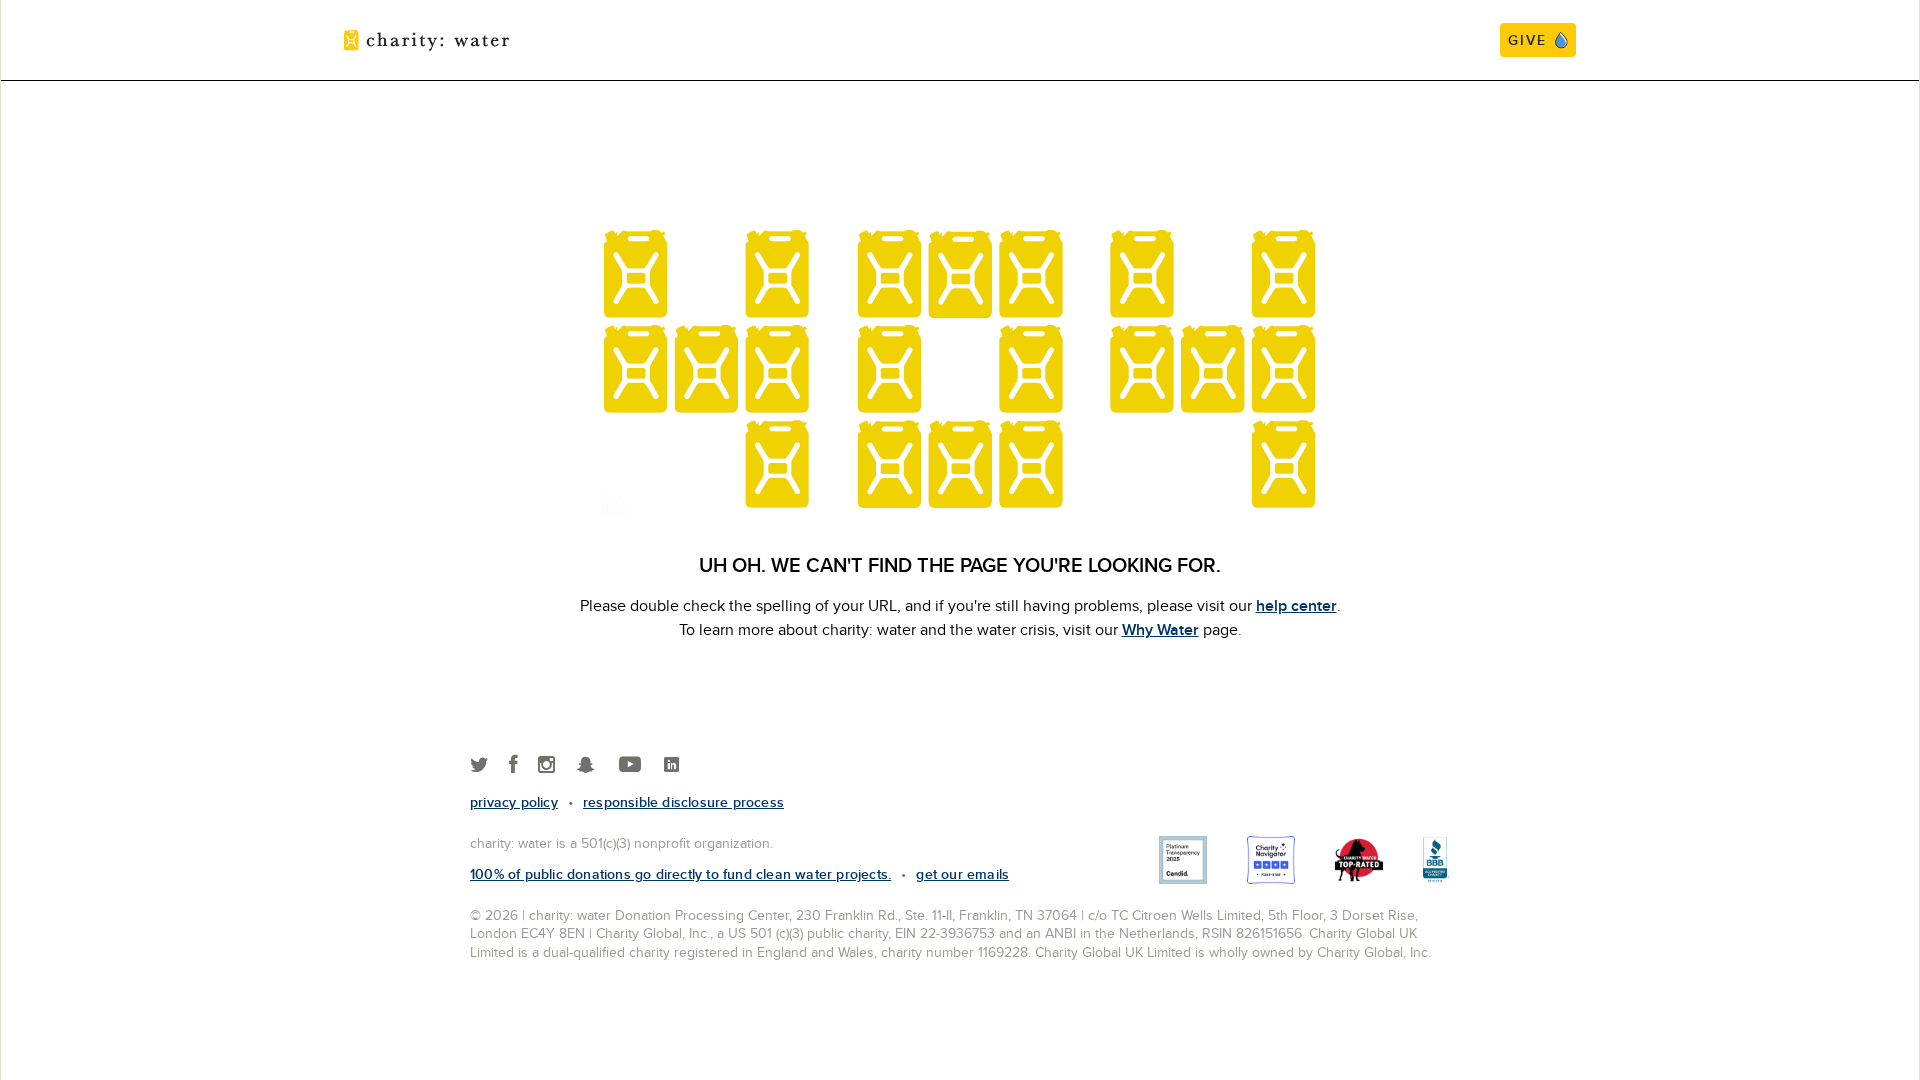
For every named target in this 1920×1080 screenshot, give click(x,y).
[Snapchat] (585, 765)
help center (1296, 605)
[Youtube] (630, 765)
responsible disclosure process (683, 802)
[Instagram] (546, 765)
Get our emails (962, 874)
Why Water (1160, 629)
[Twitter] (479, 765)
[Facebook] (513, 765)
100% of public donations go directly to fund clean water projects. (680, 874)
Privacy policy (514, 802)
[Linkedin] (671, 765)
